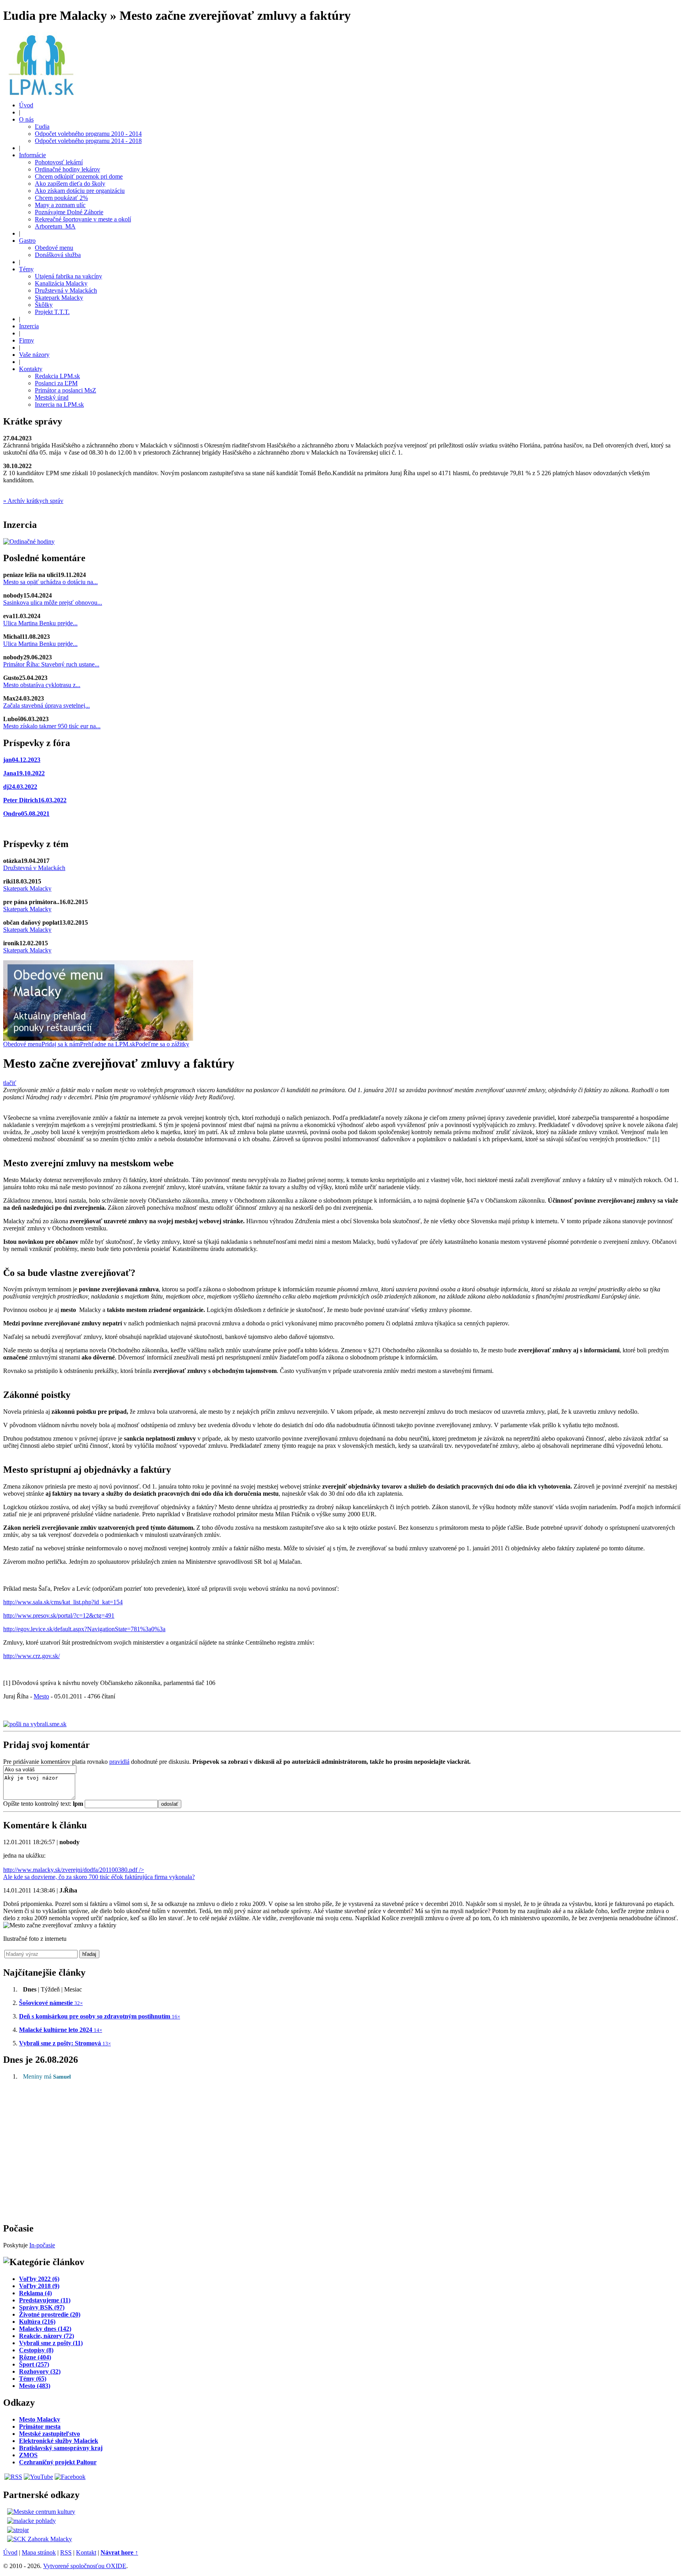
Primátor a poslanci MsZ (66, 390)
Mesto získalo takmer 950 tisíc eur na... (52, 726)
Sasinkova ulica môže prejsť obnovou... (53, 603)
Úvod (26, 105)
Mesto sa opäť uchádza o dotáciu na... (50, 582)
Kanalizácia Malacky (61, 283)
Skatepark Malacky (59, 298)
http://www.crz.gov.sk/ (31, 1656)
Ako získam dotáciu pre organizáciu (80, 191)
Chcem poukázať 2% (61, 198)
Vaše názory (34, 355)
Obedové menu (54, 248)
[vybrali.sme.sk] (35, 1724)
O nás (26, 119)
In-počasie (42, 2245)
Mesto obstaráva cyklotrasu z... (42, 685)
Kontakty (31, 369)
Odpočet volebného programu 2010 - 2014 (88, 134)
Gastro (27, 241)
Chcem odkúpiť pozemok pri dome (79, 176)
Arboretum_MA (55, 226)
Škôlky (44, 305)
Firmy (27, 340)
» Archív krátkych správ (33, 501)
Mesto (41, 1696)
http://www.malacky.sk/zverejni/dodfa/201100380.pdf (99, 1873)
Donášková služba (58, 255)
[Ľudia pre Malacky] (41, 93)
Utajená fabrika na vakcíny (68, 276)
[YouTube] (38, 2477)
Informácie (32, 155)
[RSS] (13, 2477)
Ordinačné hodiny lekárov (67, 169)
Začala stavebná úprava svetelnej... (47, 705)
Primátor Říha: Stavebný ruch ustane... (51, 664)
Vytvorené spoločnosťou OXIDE (85, 2566)
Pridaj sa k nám (61, 1044)
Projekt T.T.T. (52, 312)
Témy (26, 269)
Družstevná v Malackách (66, 290)
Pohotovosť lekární (59, 162)
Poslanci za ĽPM (56, 383)
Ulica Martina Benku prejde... (40, 623)
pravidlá (119, 1762)
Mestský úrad (52, 397)
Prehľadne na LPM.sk (108, 1044)
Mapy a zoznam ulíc (60, 205)
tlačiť (10, 1083)
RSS (66, 2552)
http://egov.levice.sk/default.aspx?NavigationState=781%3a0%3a (84, 1629)
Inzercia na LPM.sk (59, 405)
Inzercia (29, 326)
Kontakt (86, 2552)
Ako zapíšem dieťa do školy (70, 184)
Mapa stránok (39, 2552)
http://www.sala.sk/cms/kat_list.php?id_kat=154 (63, 1602)
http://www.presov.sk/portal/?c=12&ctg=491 (59, 1615)
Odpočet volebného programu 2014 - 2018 (88, 141)
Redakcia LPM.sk (57, 376)
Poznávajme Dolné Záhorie (69, 212)
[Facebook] (70, 2477)
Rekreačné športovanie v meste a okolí (83, 219)
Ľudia (42, 127)
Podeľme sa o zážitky (162, 1044)
